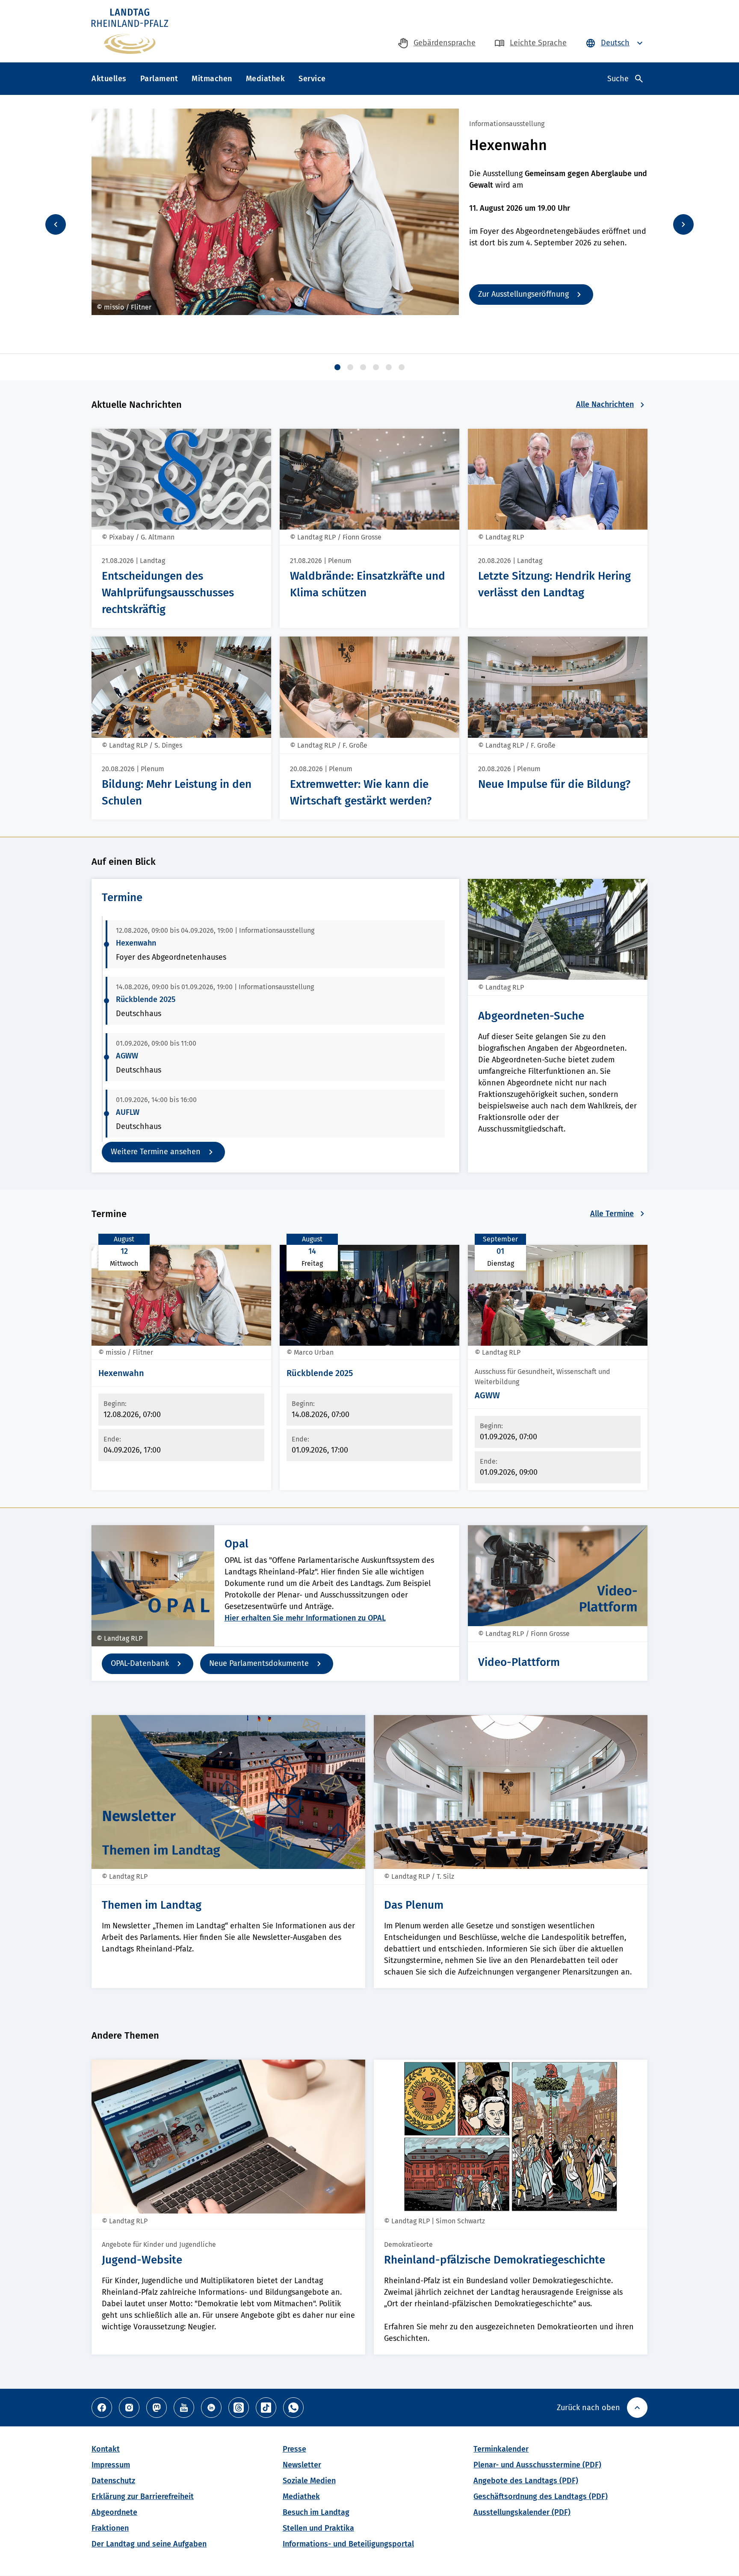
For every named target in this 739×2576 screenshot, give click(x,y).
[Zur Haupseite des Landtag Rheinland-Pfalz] (130, 31)
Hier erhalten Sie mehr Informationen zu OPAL (305, 1618)
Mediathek (266, 79)
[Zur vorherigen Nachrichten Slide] (56, 224)
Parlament (159, 79)
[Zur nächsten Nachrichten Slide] (683, 224)
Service (312, 79)
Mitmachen (212, 79)
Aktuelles (109, 79)
